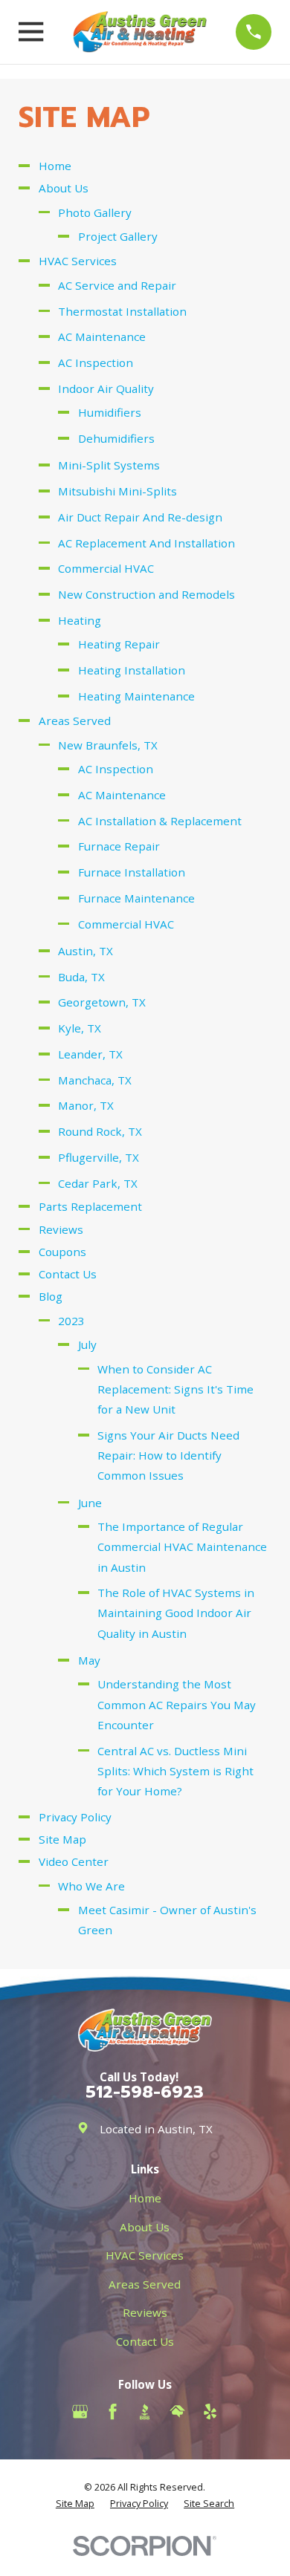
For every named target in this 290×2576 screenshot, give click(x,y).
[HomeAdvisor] (177, 2411)
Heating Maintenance (136, 696)
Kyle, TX (80, 1028)
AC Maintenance (102, 336)
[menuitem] (75, 2504)
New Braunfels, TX (108, 745)
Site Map (62, 1839)
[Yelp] (210, 2411)
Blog (51, 1296)
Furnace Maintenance (136, 898)
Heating (80, 620)
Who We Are (91, 1886)
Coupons (62, 1252)
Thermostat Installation (122, 311)
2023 (71, 1321)
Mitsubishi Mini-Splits (117, 491)
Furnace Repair (119, 846)
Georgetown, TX (102, 1002)
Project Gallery (118, 236)
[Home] (140, 32)
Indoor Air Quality (106, 388)
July (87, 1344)
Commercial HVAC (106, 568)
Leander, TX (90, 1054)
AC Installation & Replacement (160, 821)
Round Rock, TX (100, 1131)
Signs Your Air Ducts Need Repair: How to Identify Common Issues (168, 1455)
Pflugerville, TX (99, 1157)
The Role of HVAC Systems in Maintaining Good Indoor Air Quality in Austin (176, 1613)
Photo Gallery (95, 212)
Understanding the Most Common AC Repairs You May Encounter (177, 1704)
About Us (64, 188)
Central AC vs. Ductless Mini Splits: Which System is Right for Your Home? (175, 1771)
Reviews (61, 1229)
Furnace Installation (132, 872)
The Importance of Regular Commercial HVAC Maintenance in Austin (182, 1546)
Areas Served (75, 721)
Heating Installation (132, 670)
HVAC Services (78, 261)
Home (55, 166)
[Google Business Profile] (80, 2411)
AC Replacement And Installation (146, 543)
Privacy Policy (75, 1817)
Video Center (74, 1861)
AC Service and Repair (117, 285)
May (89, 1660)
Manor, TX (86, 1105)
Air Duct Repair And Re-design (140, 517)
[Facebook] (113, 2411)
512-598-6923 (145, 2092)
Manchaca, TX (95, 1080)
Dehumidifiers (116, 438)
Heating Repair (119, 644)
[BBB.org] (145, 2411)
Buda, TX (81, 977)
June (90, 1503)
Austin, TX (86, 951)
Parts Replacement (90, 1206)
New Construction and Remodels (146, 594)
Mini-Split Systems (109, 465)
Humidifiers (110, 412)
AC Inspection (96, 362)
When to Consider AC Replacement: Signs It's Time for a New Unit (175, 1389)
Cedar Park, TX (98, 1183)
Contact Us (68, 1274)
